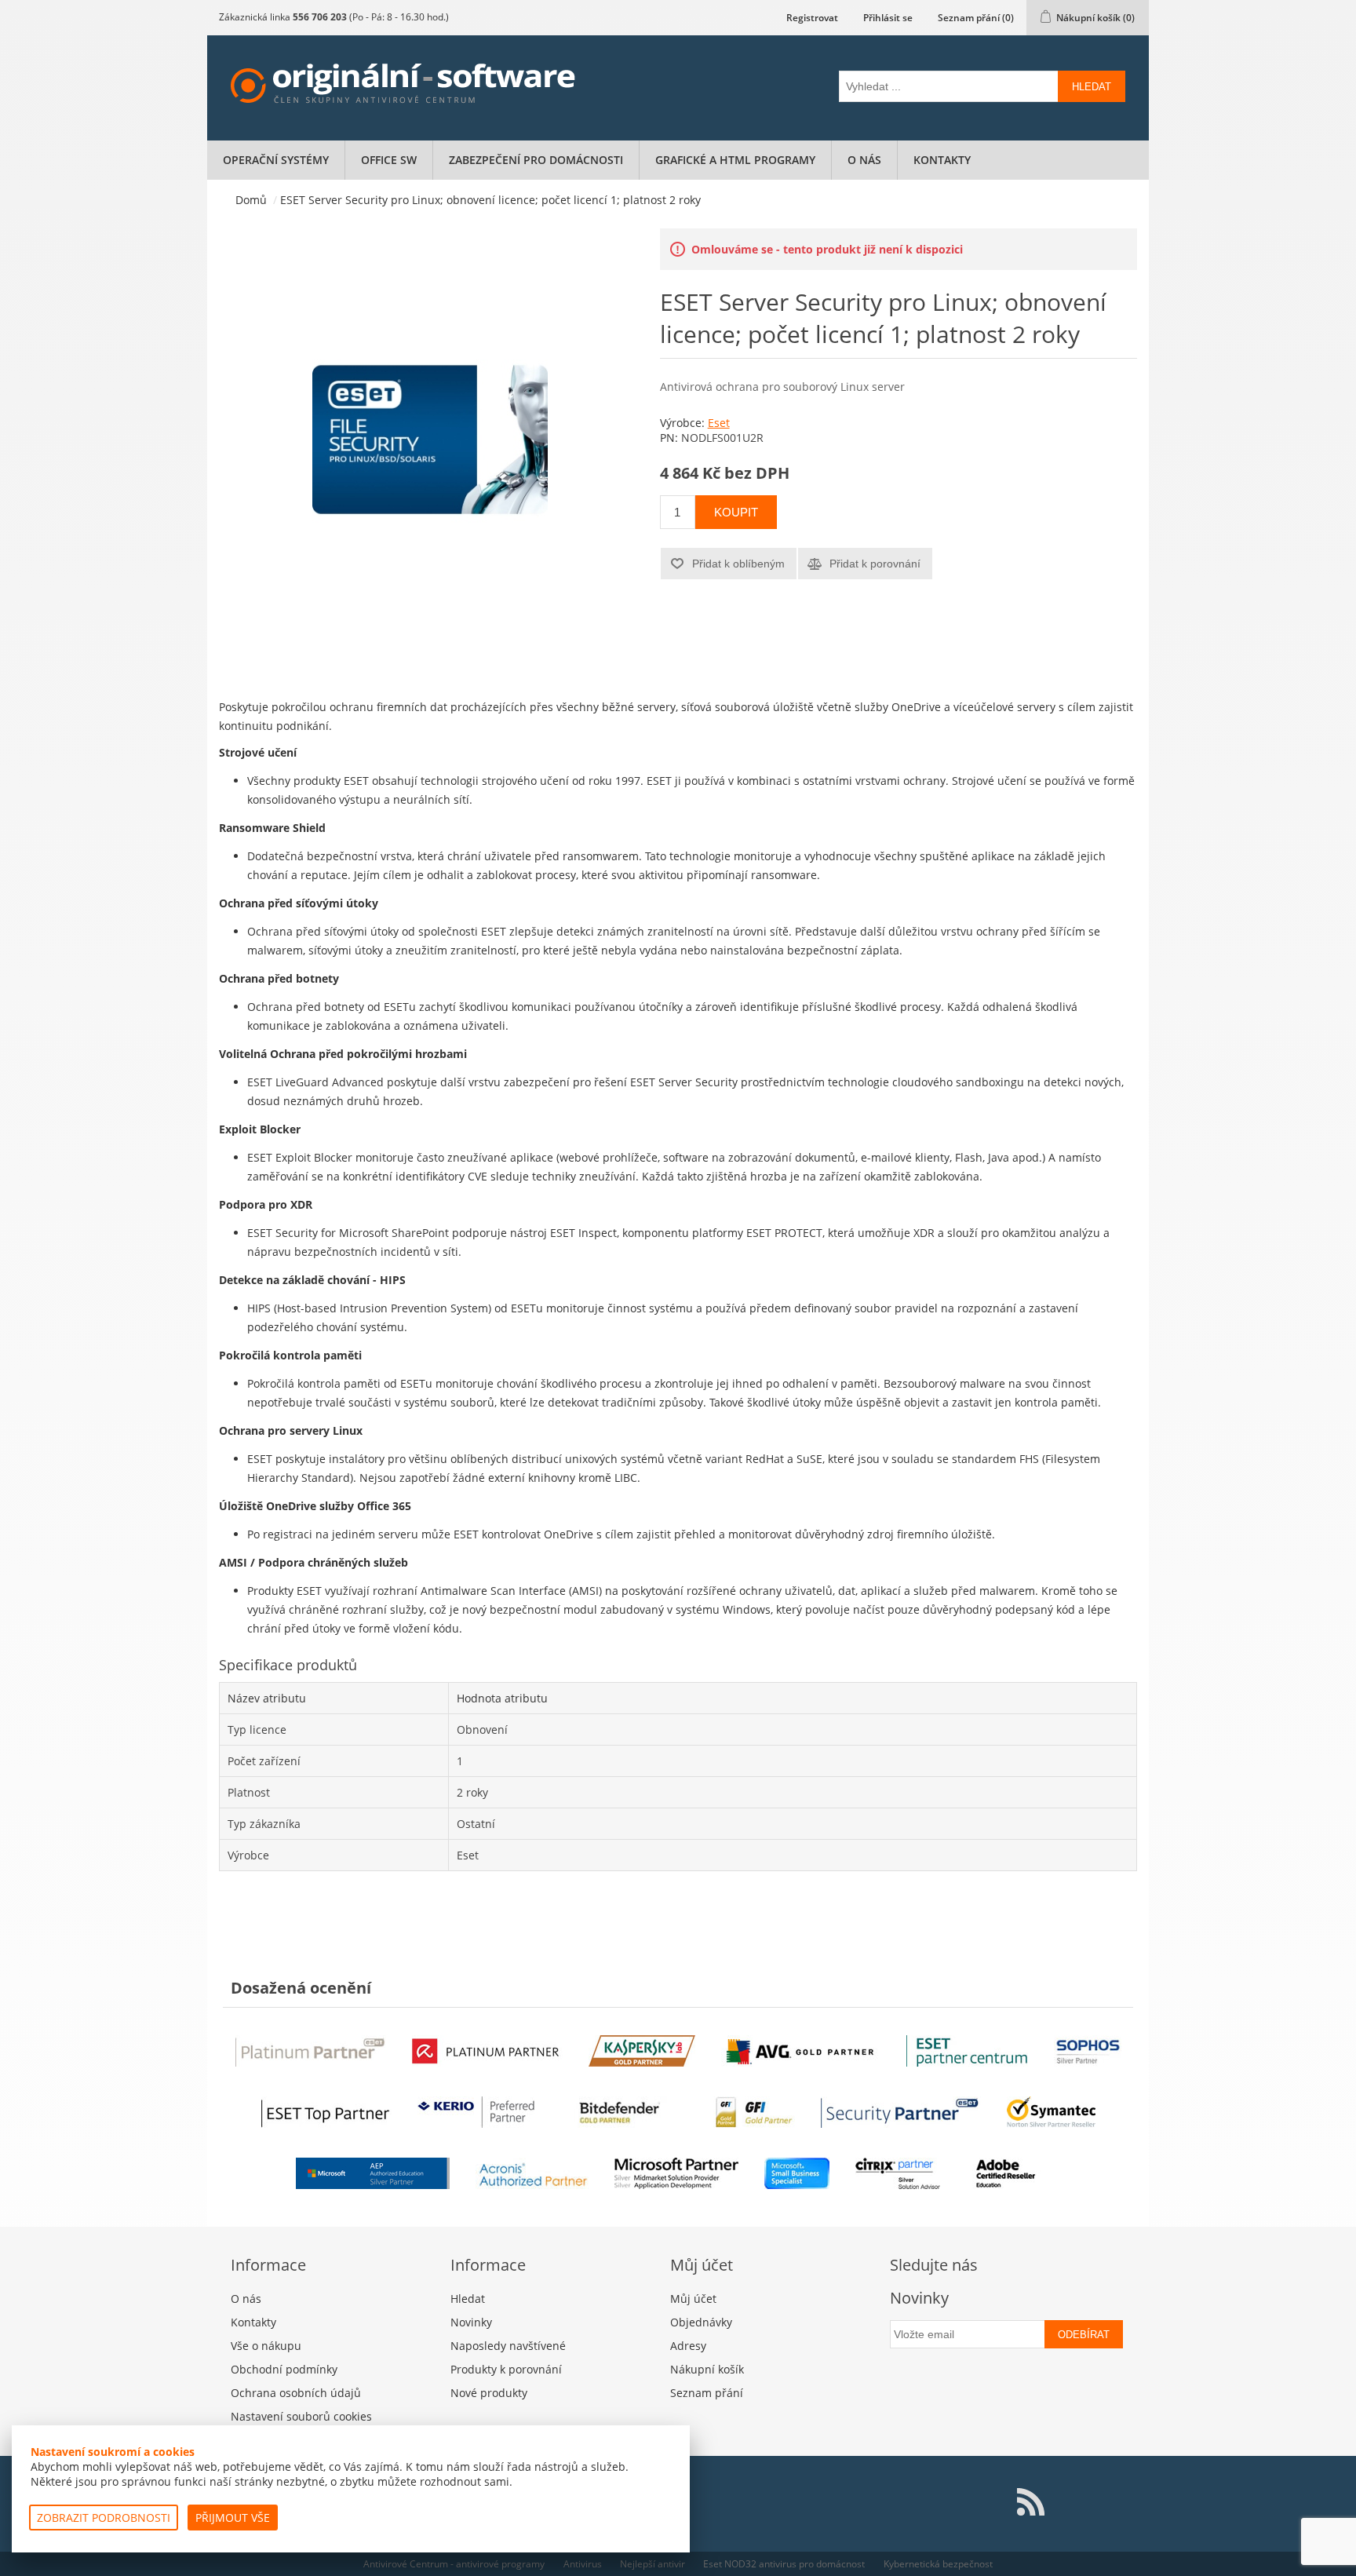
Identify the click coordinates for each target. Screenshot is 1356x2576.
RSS (1030, 2502)
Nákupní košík (707, 2369)
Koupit (736, 512)
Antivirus (583, 2564)
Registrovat (812, 18)
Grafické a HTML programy (735, 160)
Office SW (389, 160)
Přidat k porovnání (875, 564)
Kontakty (942, 160)
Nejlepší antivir (652, 2564)
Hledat (1092, 87)
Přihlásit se (888, 18)
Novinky (471, 2322)
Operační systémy (276, 160)
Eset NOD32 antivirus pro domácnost (784, 2564)
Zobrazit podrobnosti (104, 2518)
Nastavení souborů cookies (301, 2416)
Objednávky (701, 2322)
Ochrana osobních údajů (296, 2393)
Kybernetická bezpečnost (938, 2564)
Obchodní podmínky (284, 2369)
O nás (864, 160)
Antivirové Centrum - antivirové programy (454, 2564)
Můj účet (693, 2299)
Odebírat (1084, 2335)
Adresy (688, 2346)
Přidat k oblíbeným (738, 564)
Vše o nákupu (266, 2346)
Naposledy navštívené (508, 2346)
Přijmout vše (233, 2518)
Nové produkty (489, 2393)
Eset (719, 423)
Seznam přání (707, 2393)
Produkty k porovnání (506, 2369)
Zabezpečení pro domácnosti (536, 160)
